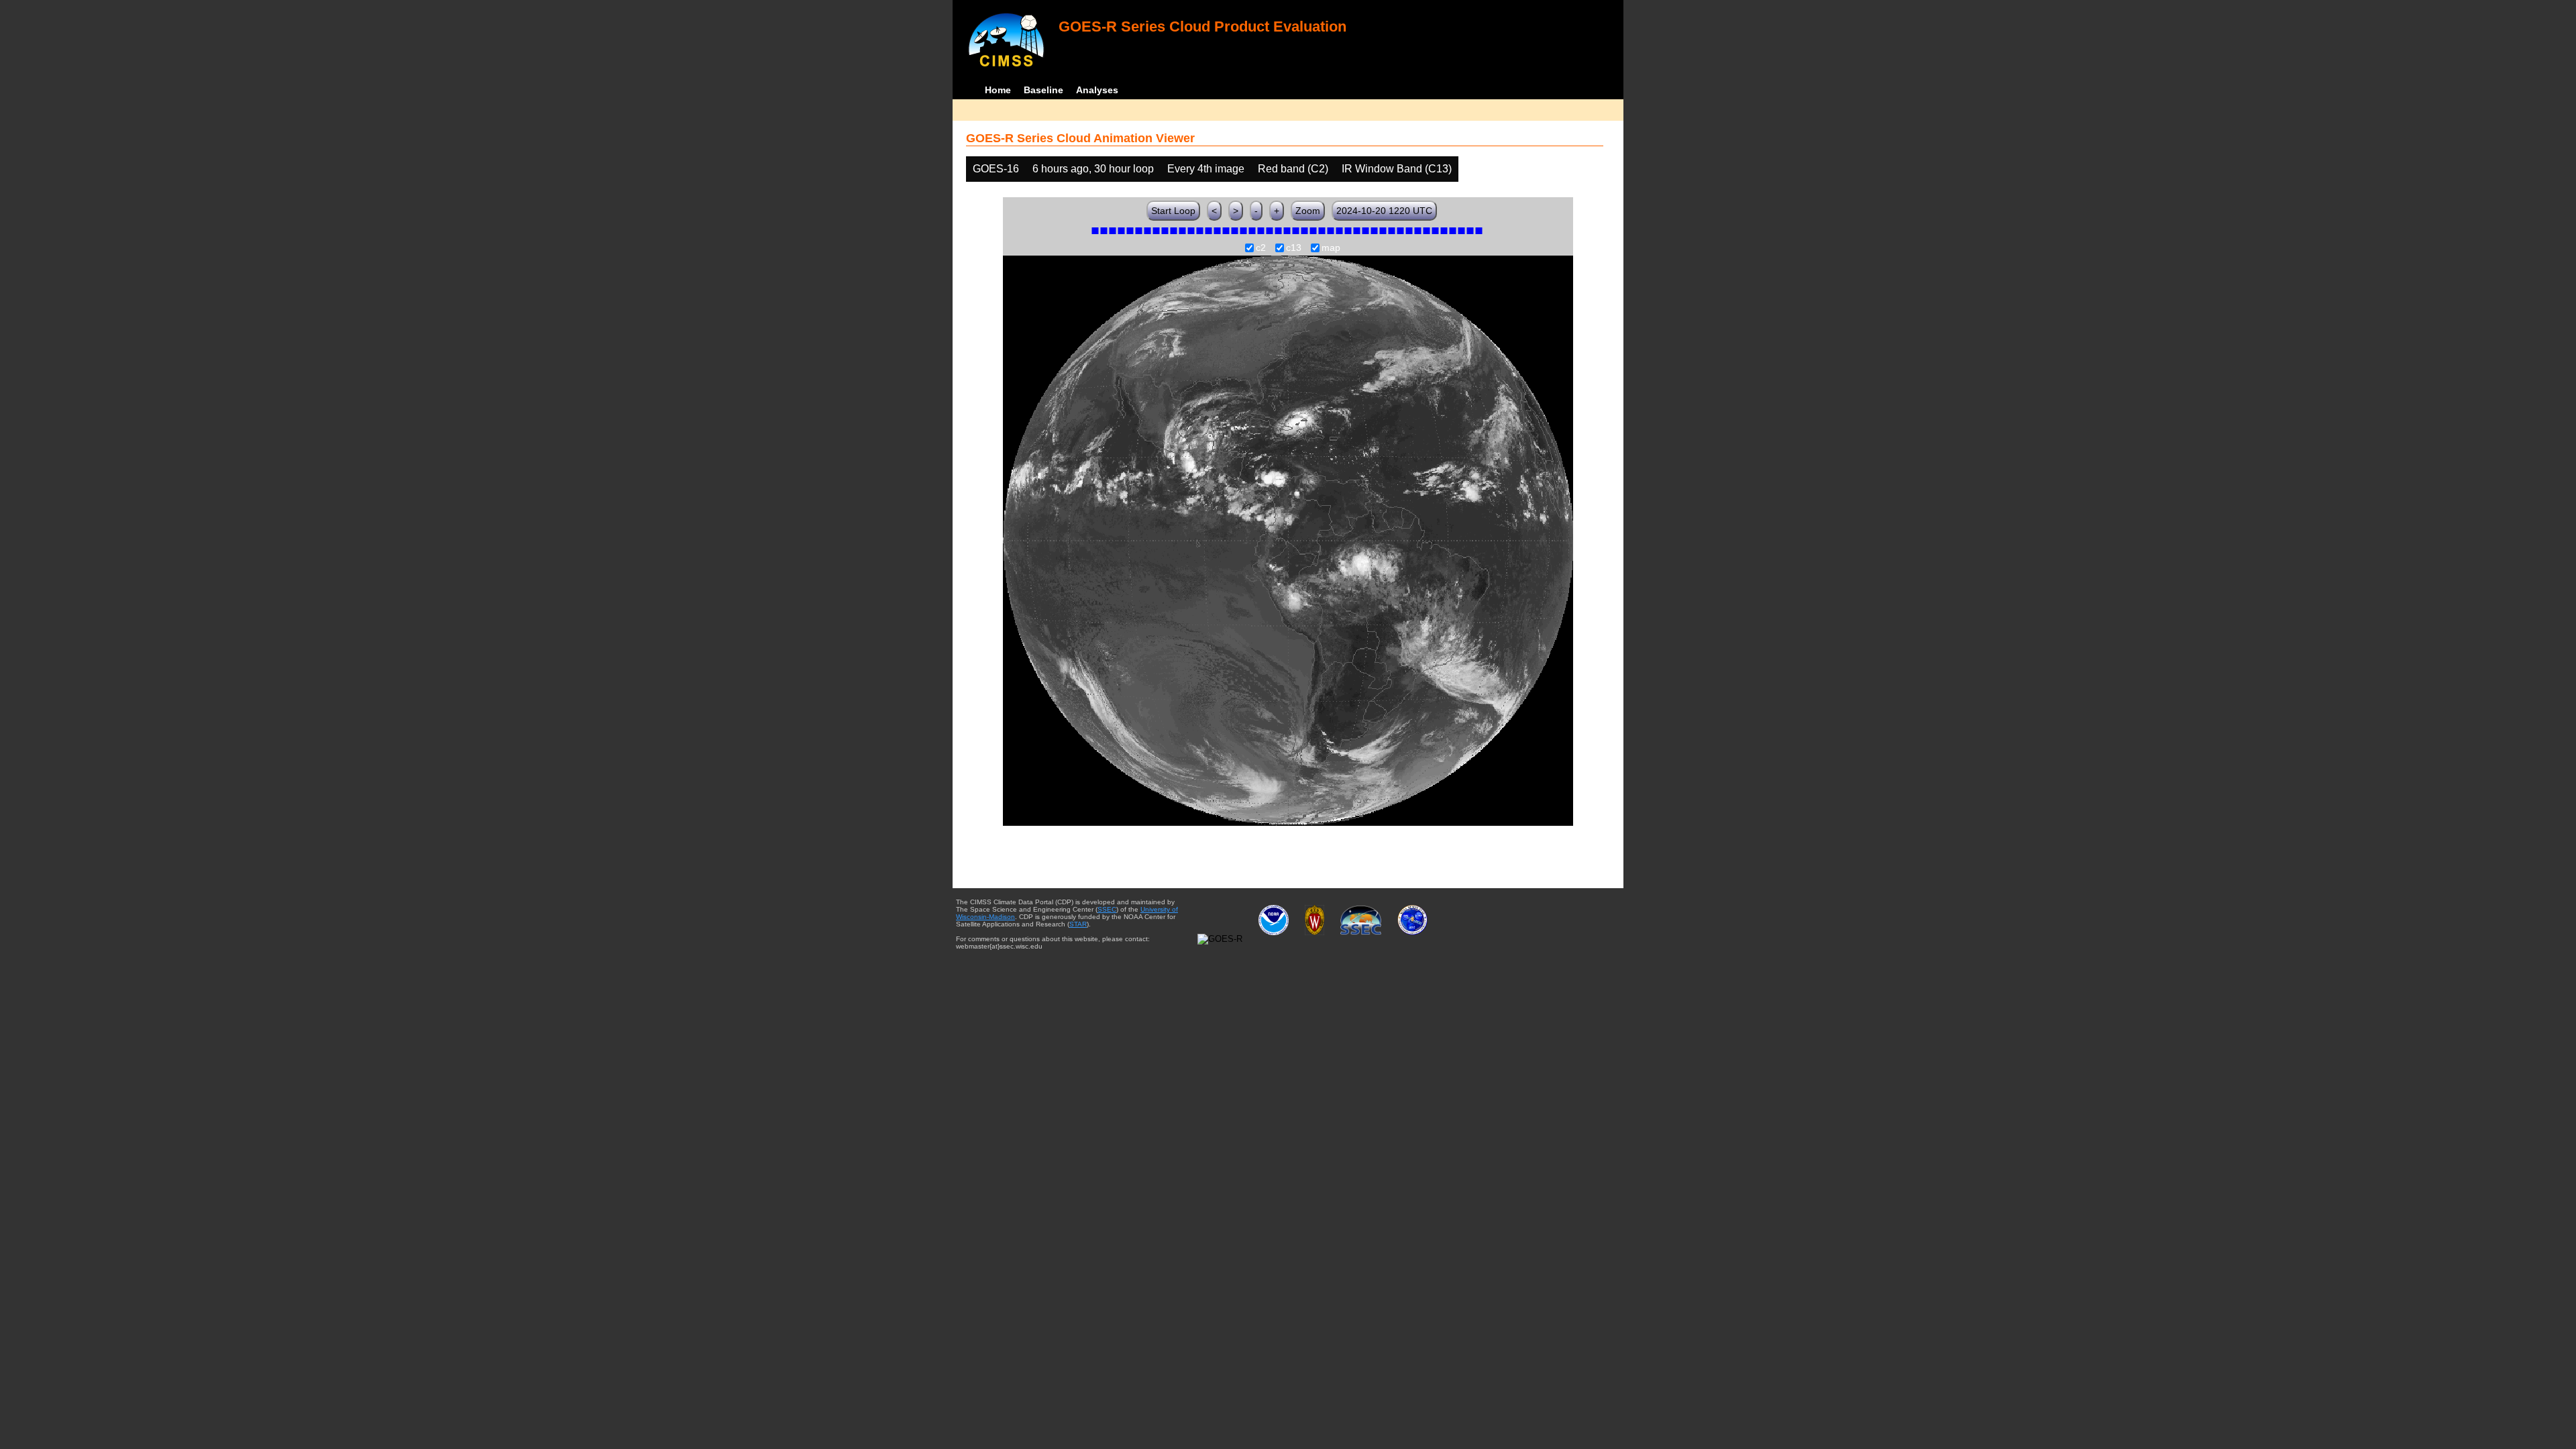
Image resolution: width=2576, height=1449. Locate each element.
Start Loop (1173, 211)
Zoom (1308, 211)
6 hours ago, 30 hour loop (1093, 169)
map (1331, 248)
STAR (1078, 924)
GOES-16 (996, 169)
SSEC (1107, 909)
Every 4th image (1206, 169)
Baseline (1043, 90)
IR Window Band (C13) (1397, 169)
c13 (1294, 248)
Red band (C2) (1293, 169)
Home (998, 90)
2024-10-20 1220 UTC (1384, 211)
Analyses (1097, 90)
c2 (1261, 248)
